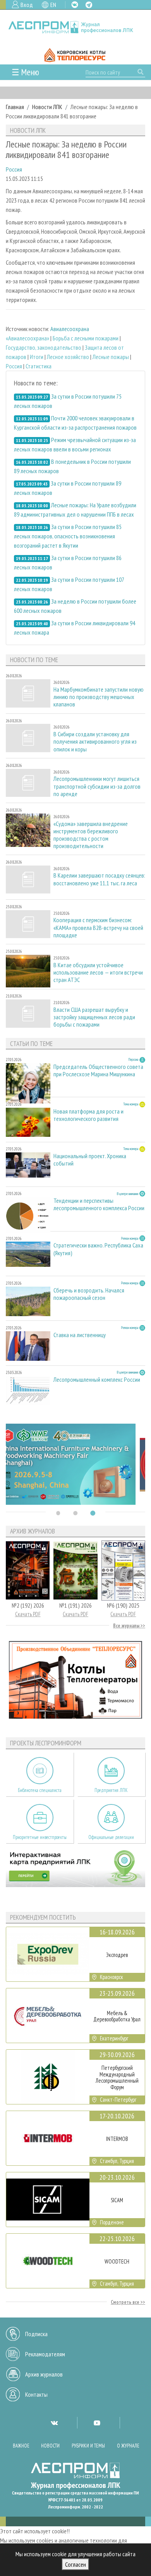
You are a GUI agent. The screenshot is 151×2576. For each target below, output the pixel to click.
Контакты (36, 2394)
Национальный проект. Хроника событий (90, 1160)
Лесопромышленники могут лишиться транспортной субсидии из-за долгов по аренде (97, 786)
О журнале (128, 2446)
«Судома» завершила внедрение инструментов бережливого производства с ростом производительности (91, 835)
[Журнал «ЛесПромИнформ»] (75, 27)
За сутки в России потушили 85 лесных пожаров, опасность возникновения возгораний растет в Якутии (68, 536)
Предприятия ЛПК (111, 1790)
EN (53, 5)
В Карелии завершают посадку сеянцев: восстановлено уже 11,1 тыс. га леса (99, 879)
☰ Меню (25, 72)
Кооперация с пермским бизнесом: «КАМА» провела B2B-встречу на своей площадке (98, 927)
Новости (50, 2446)
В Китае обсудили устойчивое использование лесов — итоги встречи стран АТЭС (98, 972)
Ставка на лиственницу (80, 1335)
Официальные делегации (111, 1837)
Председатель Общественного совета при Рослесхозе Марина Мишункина (98, 1070)
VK (75, 5)
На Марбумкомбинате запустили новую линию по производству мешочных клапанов (99, 697)
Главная (15, 107)
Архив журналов (44, 2374)
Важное (21, 2446)
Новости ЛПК (47, 107)
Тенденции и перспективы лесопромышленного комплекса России (99, 1204)
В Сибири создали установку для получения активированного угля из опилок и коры (95, 742)
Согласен (75, 2564)
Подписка (36, 2334)
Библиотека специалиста (40, 1790)
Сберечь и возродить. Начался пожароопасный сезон (89, 1294)
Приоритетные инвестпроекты (40, 1837)
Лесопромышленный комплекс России (97, 1380)
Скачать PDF (28, 1614)
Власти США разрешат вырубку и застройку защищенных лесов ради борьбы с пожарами (94, 1017)
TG (89, 5)
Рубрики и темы (88, 2446)
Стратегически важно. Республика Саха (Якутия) (98, 1249)
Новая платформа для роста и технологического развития (88, 1115)
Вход (27, 5)
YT (97, 2423)
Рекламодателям (45, 2354)
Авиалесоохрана (70, 329)
